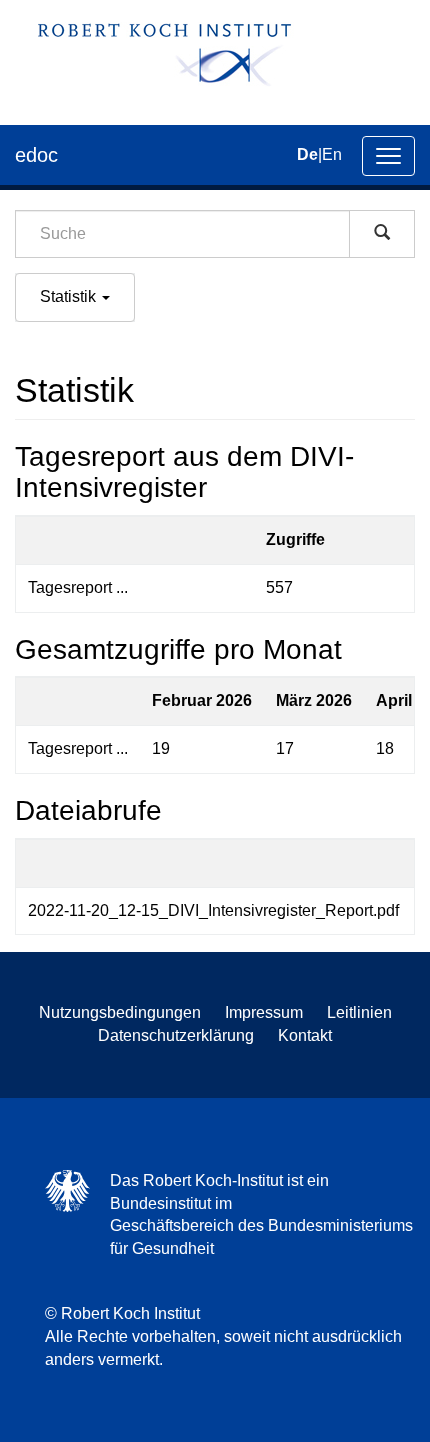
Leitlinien (359, 1012)
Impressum (264, 1012)
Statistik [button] (70, 296)
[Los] (382, 234)
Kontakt (305, 1035)
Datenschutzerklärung (176, 1035)
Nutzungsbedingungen (120, 1012)
